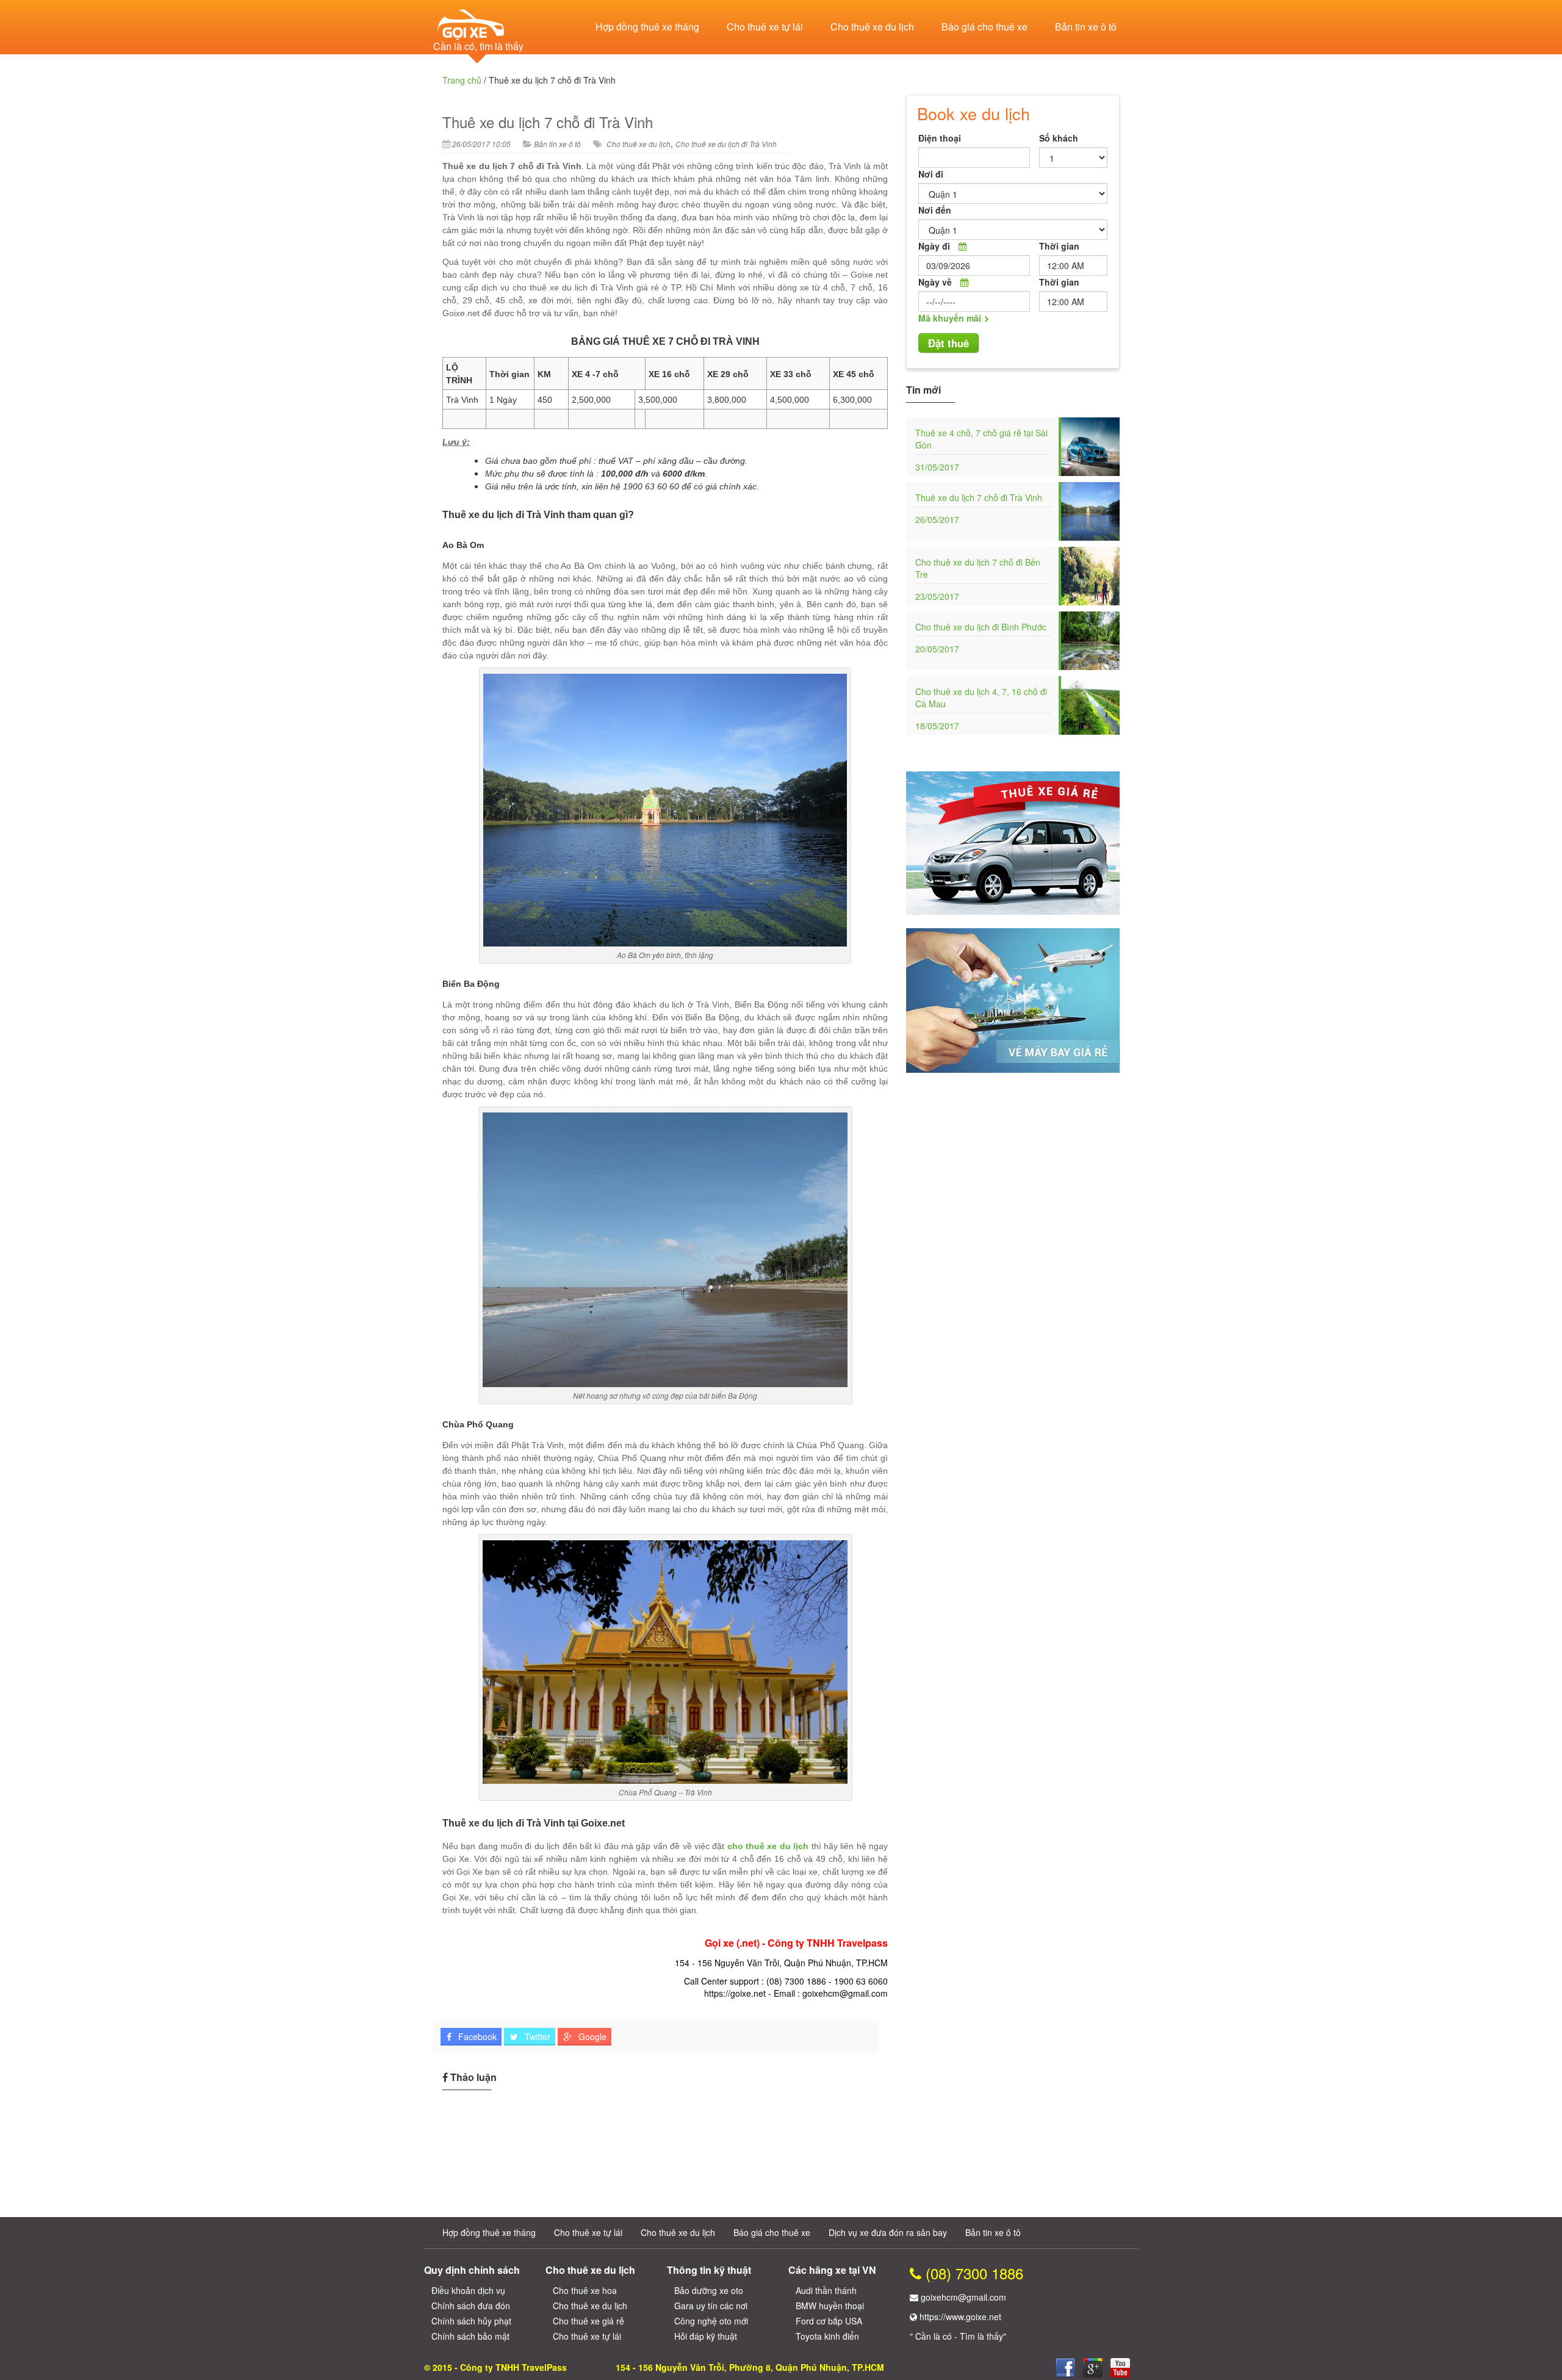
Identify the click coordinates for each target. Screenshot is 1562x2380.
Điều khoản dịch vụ (468, 2290)
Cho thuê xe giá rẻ (588, 2321)
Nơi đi (931, 174)
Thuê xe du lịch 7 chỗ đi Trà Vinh (548, 122)
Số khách (1059, 138)
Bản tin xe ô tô (1086, 27)
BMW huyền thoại (830, 2306)
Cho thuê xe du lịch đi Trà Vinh (726, 144)
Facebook (476, 2036)
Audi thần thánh (826, 2290)
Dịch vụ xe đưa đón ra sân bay (888, 2232)
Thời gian (1059, 246)
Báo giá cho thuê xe (984, 27)
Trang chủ (462, 80)
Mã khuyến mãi (950, 318)
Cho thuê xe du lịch (872, 27)
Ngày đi (934, 246)
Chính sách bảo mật (470, 2336)
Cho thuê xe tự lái (765, 27)
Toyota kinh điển (827, 2336)
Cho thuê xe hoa (585, 2290)
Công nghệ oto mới (711, 2321)
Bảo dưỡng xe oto (709, 2290)
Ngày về (935, 282)
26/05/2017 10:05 (481, 144)
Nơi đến (935, 210)
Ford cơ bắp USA (829, 2321)
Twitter (536, 2036)
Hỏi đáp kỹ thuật (706, 2336)
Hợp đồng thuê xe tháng (647, 27)
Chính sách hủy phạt (471, 2321)
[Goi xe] (1093, 2368)
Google (591, 2036)
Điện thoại (940, 138)
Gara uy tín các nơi (711, 2306)
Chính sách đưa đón (471, 2306)
